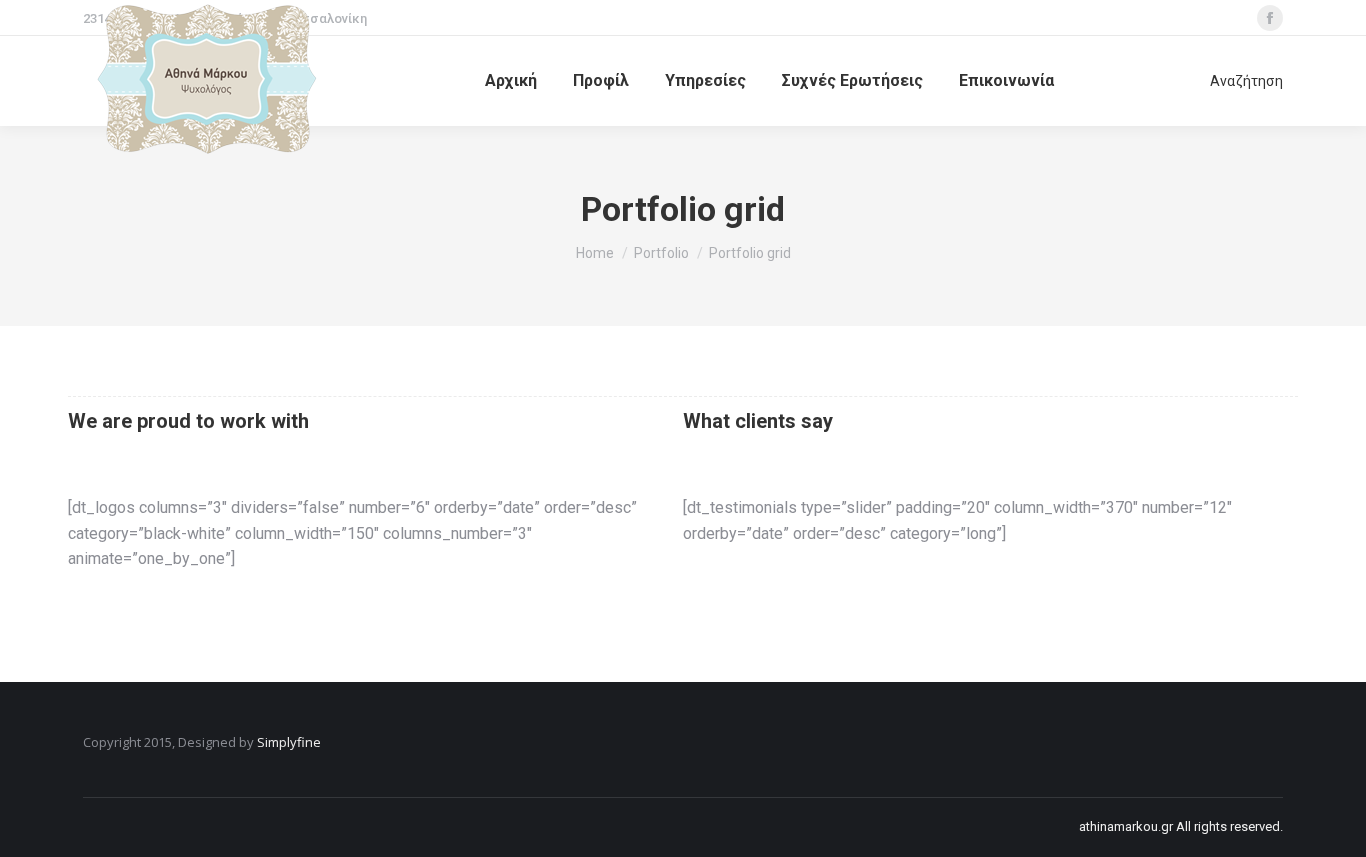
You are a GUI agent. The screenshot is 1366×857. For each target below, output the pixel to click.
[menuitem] (511, 81)
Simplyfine (289, 742)
